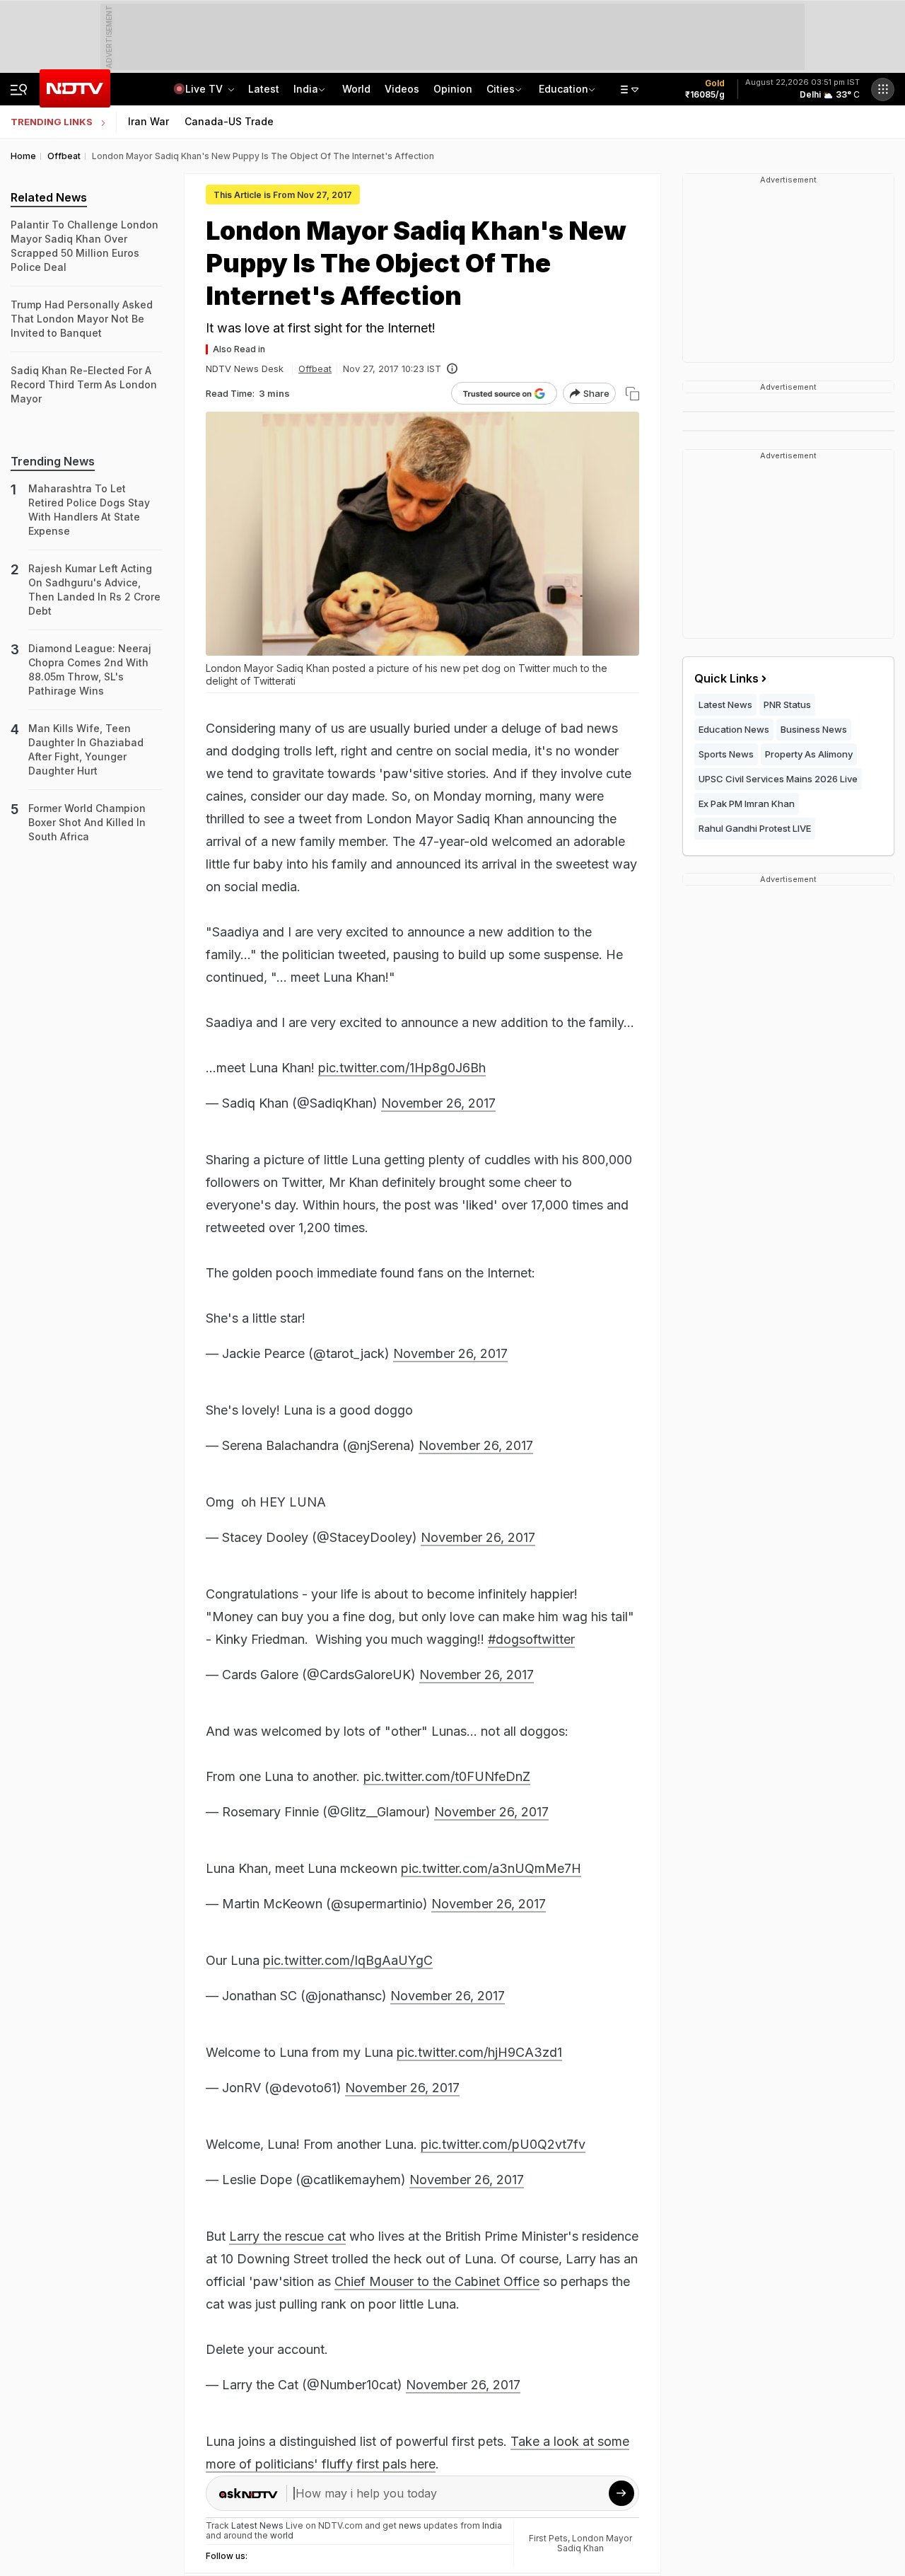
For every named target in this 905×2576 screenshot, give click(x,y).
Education (564, 89)
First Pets (548, 2538)
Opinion (453, 89)
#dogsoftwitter (531, 1639)
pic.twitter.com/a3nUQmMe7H (491, 1868)
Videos (402, 89)
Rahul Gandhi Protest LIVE (755, 828)
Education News (734, 729)
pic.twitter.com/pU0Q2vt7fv (503, 2144)
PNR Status (787, 704)
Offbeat (315, 369)
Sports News (726, 754)
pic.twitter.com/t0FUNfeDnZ (447, 1776)
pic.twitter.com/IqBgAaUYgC (348, 1960)
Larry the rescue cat (287, 2236)
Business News (814, 729)
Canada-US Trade (229, 121)
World (356, 89)
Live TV (205, 89)
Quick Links (726, 678)
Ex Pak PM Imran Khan (747, 803)
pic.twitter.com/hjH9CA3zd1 (479, 2052)
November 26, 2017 (438, 1103)
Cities (501, 89)
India (306, 89)
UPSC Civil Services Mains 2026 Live (778, 779)
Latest (264, 89)
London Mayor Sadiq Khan (595, 2543)
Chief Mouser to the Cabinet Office (437, 2281)
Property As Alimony (809, 754)
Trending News (53, 461)
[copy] (632, 394)
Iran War (148, 121)
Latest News (725, 704)
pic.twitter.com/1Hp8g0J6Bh (402, 1068)
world (282, 2535)
